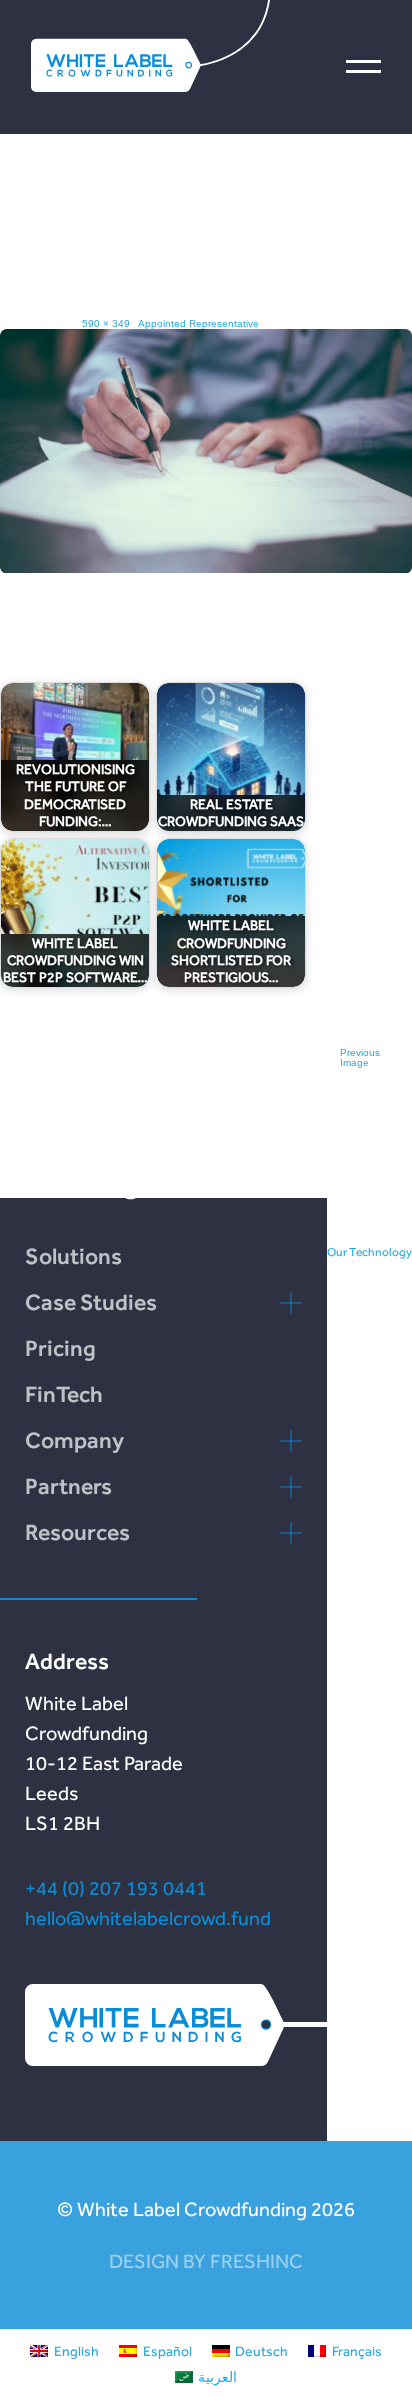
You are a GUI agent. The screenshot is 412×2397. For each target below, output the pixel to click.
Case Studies (91, 1302)
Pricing (60, 1348)
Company (74, 1440)
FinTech (64, 1394)
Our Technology (369, 1252)
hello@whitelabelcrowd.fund (148, 1918)
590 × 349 (106, 323)
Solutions (73, 1256)
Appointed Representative (198, 323)
